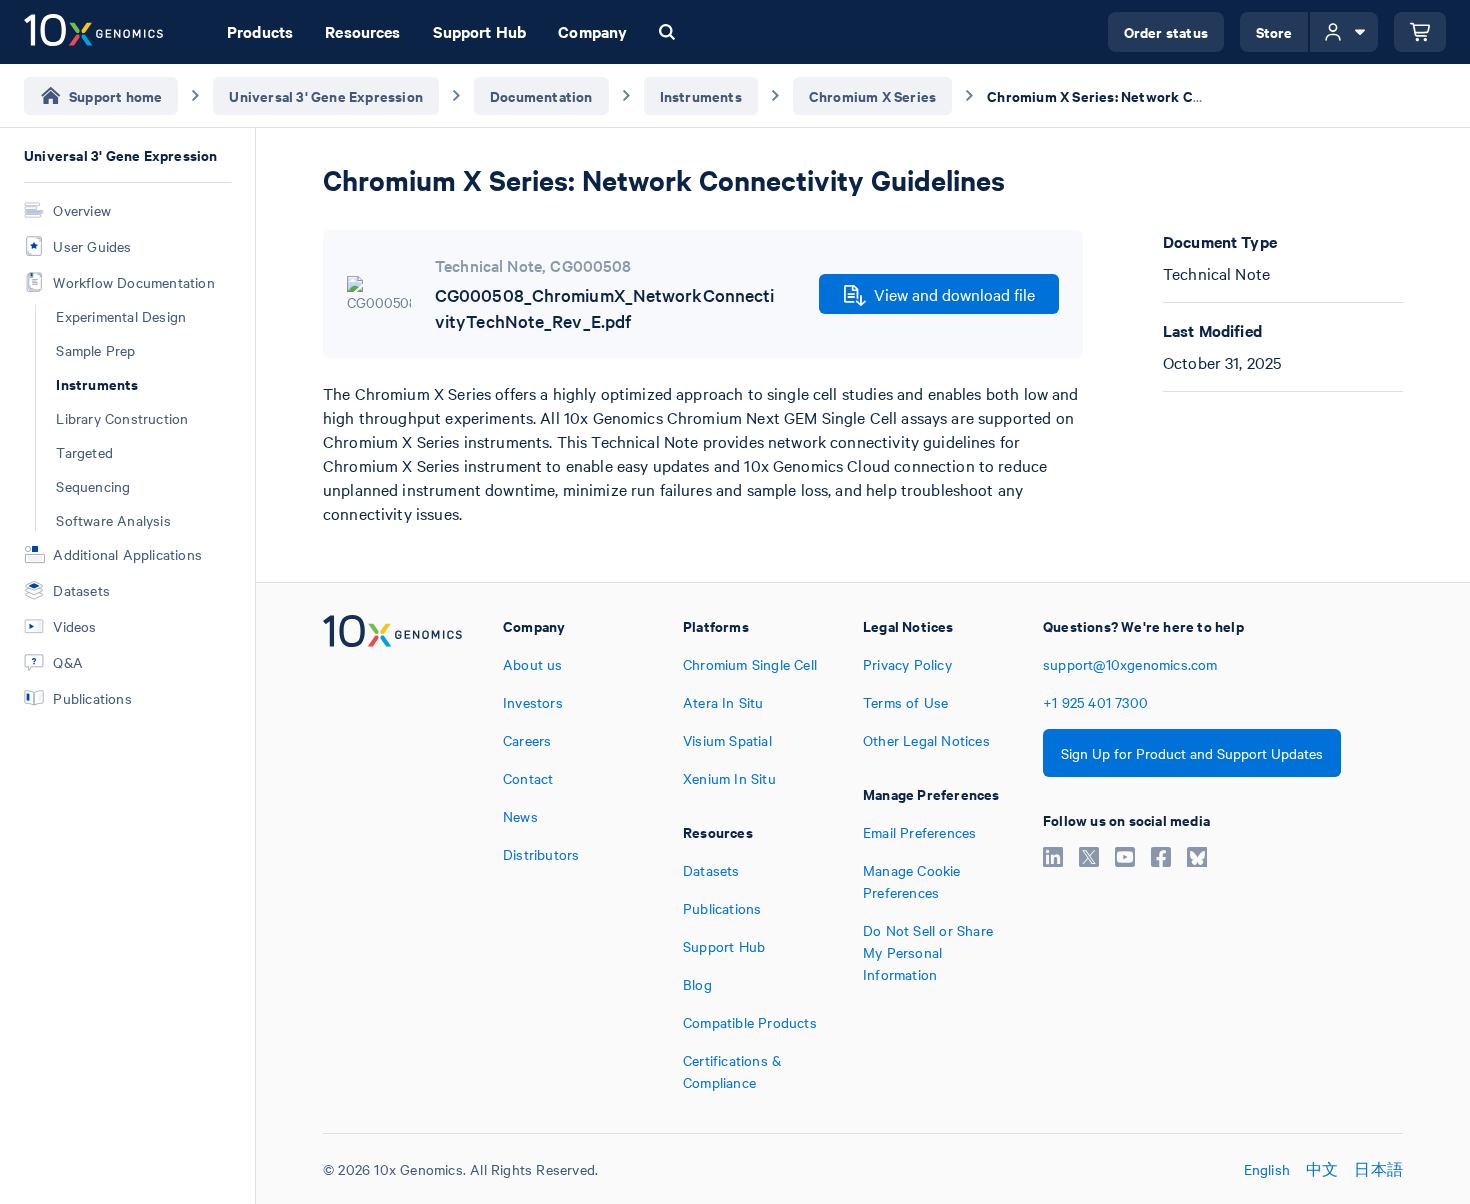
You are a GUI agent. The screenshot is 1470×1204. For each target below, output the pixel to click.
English (1267, 1169)
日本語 (1378, 1169)
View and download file (954, 294)
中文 (1322, 1169)
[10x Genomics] (392, 854)
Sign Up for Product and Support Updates (1192, 753)
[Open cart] (1420, 32)
